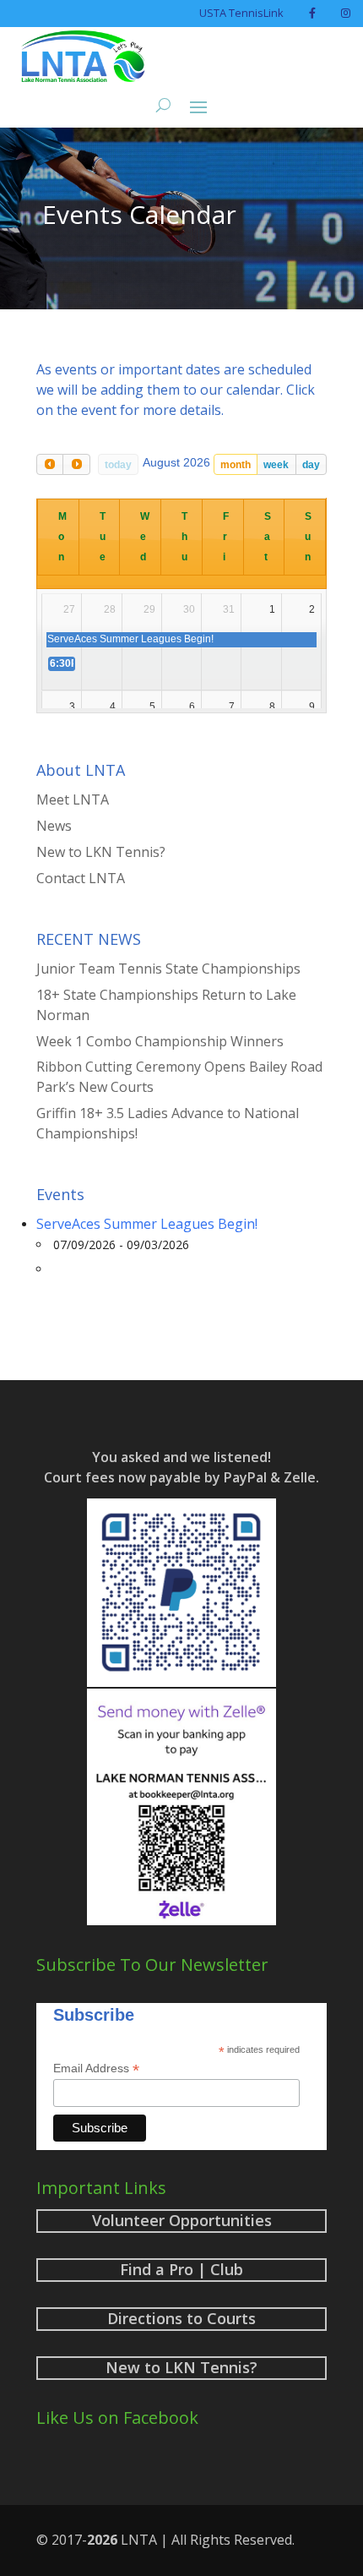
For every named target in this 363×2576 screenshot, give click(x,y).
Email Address (96, 2068)
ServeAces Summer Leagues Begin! (147, 1224)
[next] (76, 464)
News (54, 826)
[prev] (50, 464)
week (276, 465)
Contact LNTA (81, 878)
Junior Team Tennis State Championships (168, 969)
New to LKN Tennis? (101, 852)
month (236, 465)
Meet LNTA (73, 800)
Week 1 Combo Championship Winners (160, 1041)
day (311, 465)
